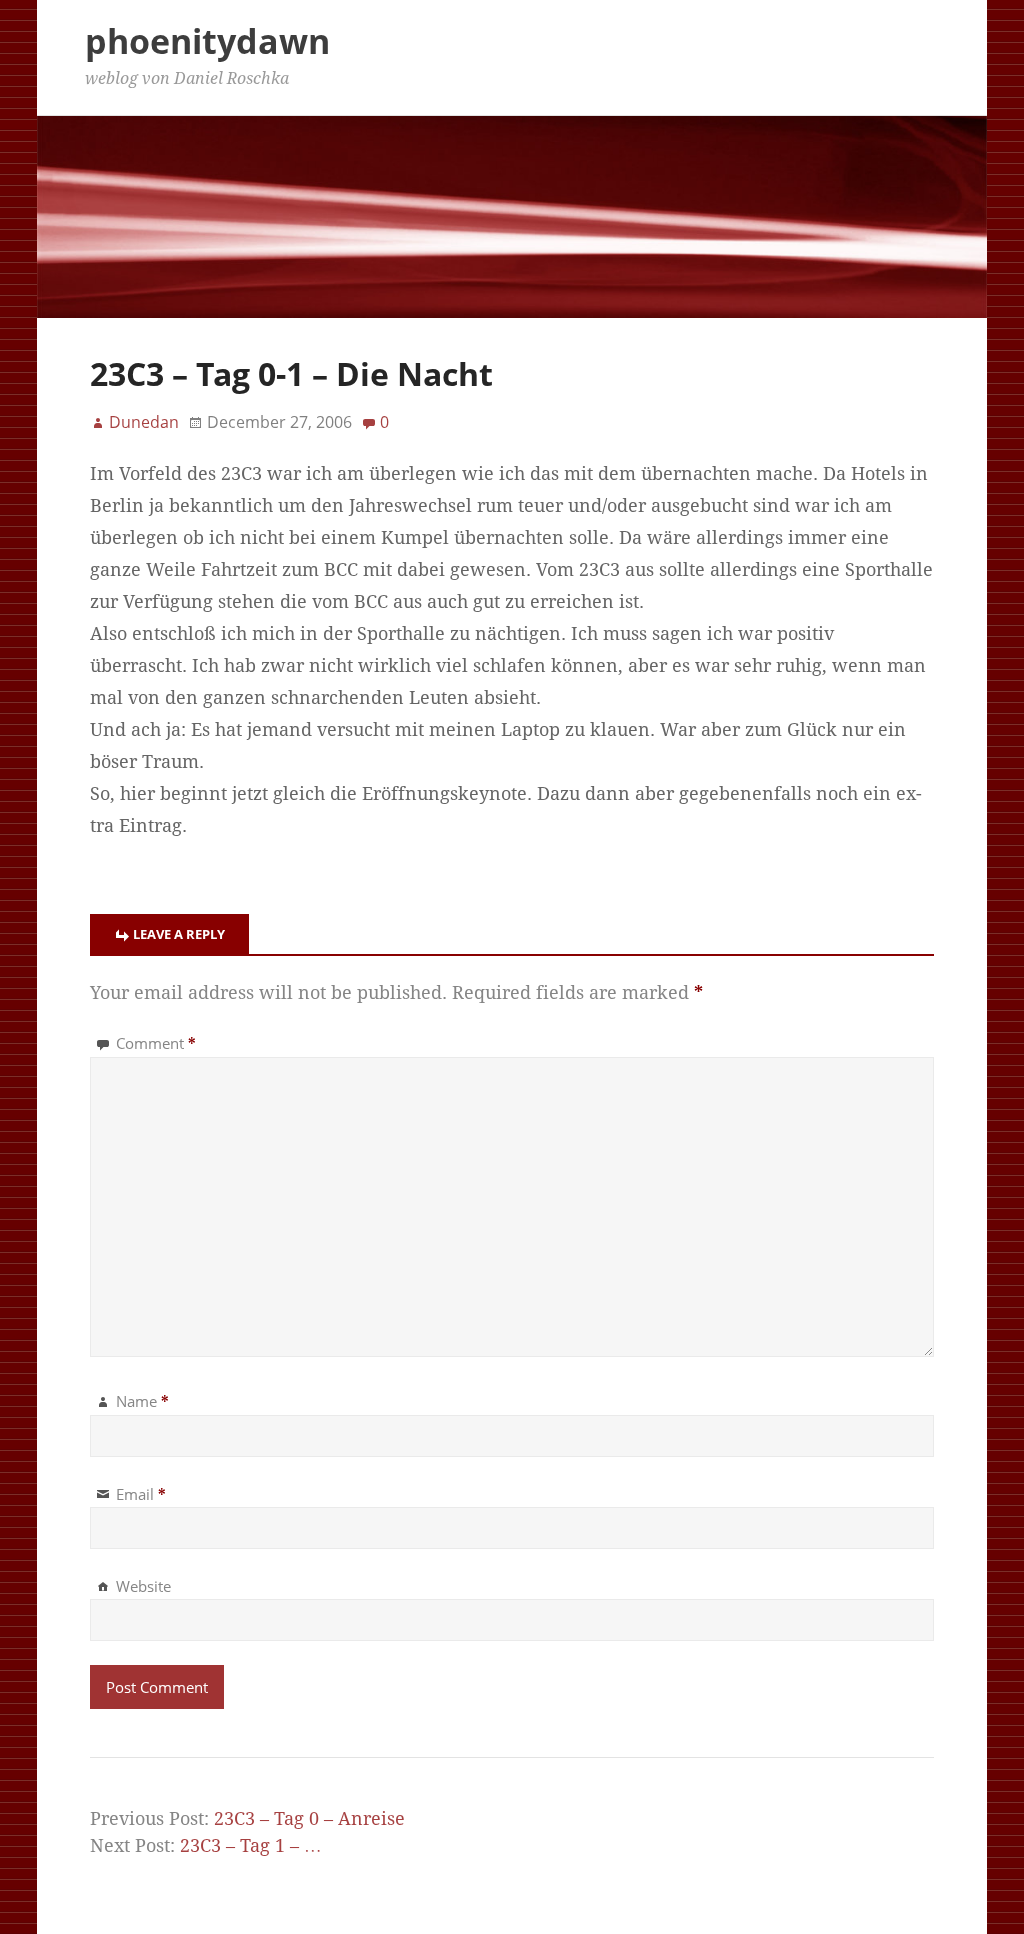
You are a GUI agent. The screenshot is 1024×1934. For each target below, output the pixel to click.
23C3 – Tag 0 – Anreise (309, 1819)
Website (143, 1586)
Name (142, 1401)
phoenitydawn (207, 41)
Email (141, 1494)
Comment (156, 1043)
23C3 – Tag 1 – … (251, 1846)
